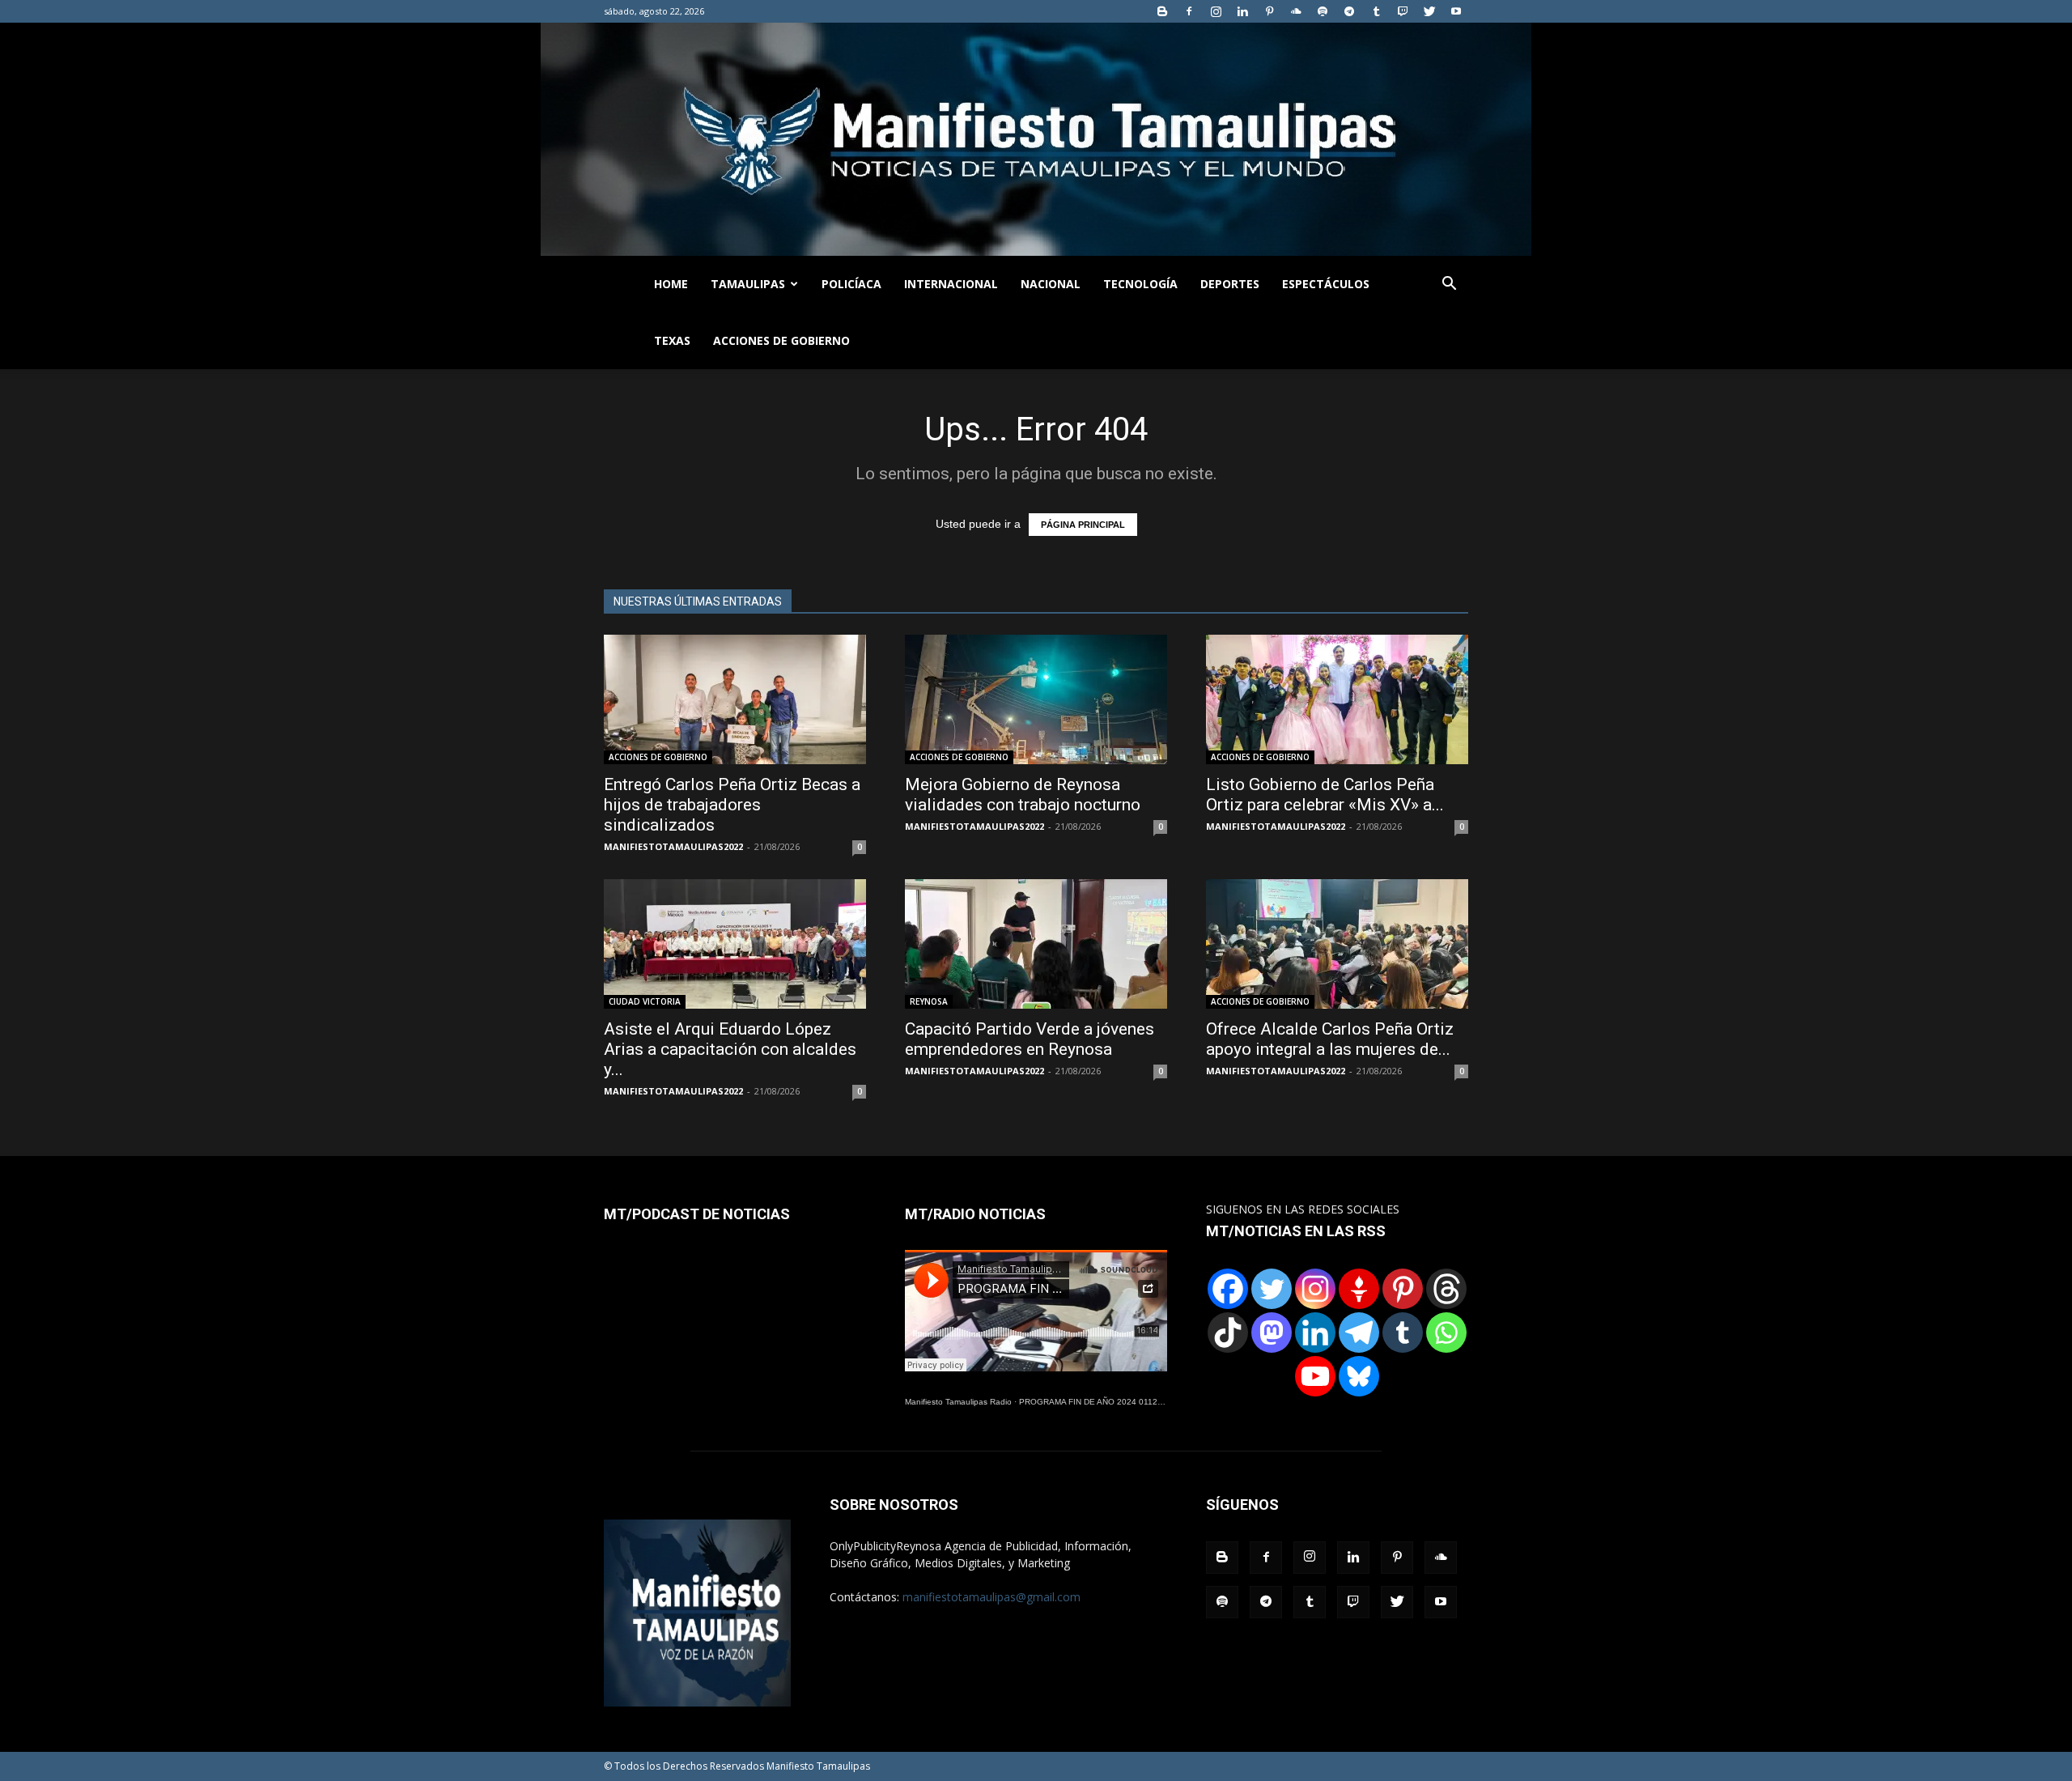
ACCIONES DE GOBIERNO (781, 340)
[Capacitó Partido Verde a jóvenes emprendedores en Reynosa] (1036, 944)
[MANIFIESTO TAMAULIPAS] (1036, 139)
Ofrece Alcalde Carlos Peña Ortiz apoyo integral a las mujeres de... (1330, 1039)
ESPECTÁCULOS (1326, 284)
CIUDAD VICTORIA (645, 1001)
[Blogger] (1162, 11)
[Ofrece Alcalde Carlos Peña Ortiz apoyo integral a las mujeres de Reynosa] (1337, 944)
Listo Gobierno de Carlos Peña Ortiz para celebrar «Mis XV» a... (1325, 795)
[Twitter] (1429, 11)
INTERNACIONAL (951, 284)
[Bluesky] (1359, 1376)
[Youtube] (1456, 11)
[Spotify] (1323, 11)
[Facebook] (1189, 11)
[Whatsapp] (1446, 1333)
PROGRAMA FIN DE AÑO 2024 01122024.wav (1106, 1402)
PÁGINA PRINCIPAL (1083, 525)
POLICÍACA (851, 284)
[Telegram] (1349, 11)
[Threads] (1446, 1289)
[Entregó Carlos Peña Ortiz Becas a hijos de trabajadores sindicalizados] (735, 699)
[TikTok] (1228, 1333)
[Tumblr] (1376, 11)
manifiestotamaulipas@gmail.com (991, 1597)
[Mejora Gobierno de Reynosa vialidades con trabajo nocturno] (1036, 699)
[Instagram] (1216, 11)
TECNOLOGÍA (1140, 284)
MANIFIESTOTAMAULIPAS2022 (673, 846)
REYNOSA (929, 1001)
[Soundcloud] (1296, 11)
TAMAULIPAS (748, 284)
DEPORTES (1230, 284)
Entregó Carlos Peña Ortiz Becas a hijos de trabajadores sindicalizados (732, 805)
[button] (1449, 285)
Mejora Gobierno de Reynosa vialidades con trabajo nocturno (1023, 795)
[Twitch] (1403, 11)
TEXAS (672, 340)
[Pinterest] (1269, 11)
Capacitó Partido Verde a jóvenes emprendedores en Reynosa (1030, 1039)
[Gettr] (1359, 1289)
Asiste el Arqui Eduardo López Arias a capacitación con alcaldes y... (730, 1049)
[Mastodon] (1272, 1333)
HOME (671, 284)
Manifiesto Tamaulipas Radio (958, 1402)
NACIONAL (1051, 284)
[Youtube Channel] (1315, 1376)
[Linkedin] (1242, 11)
